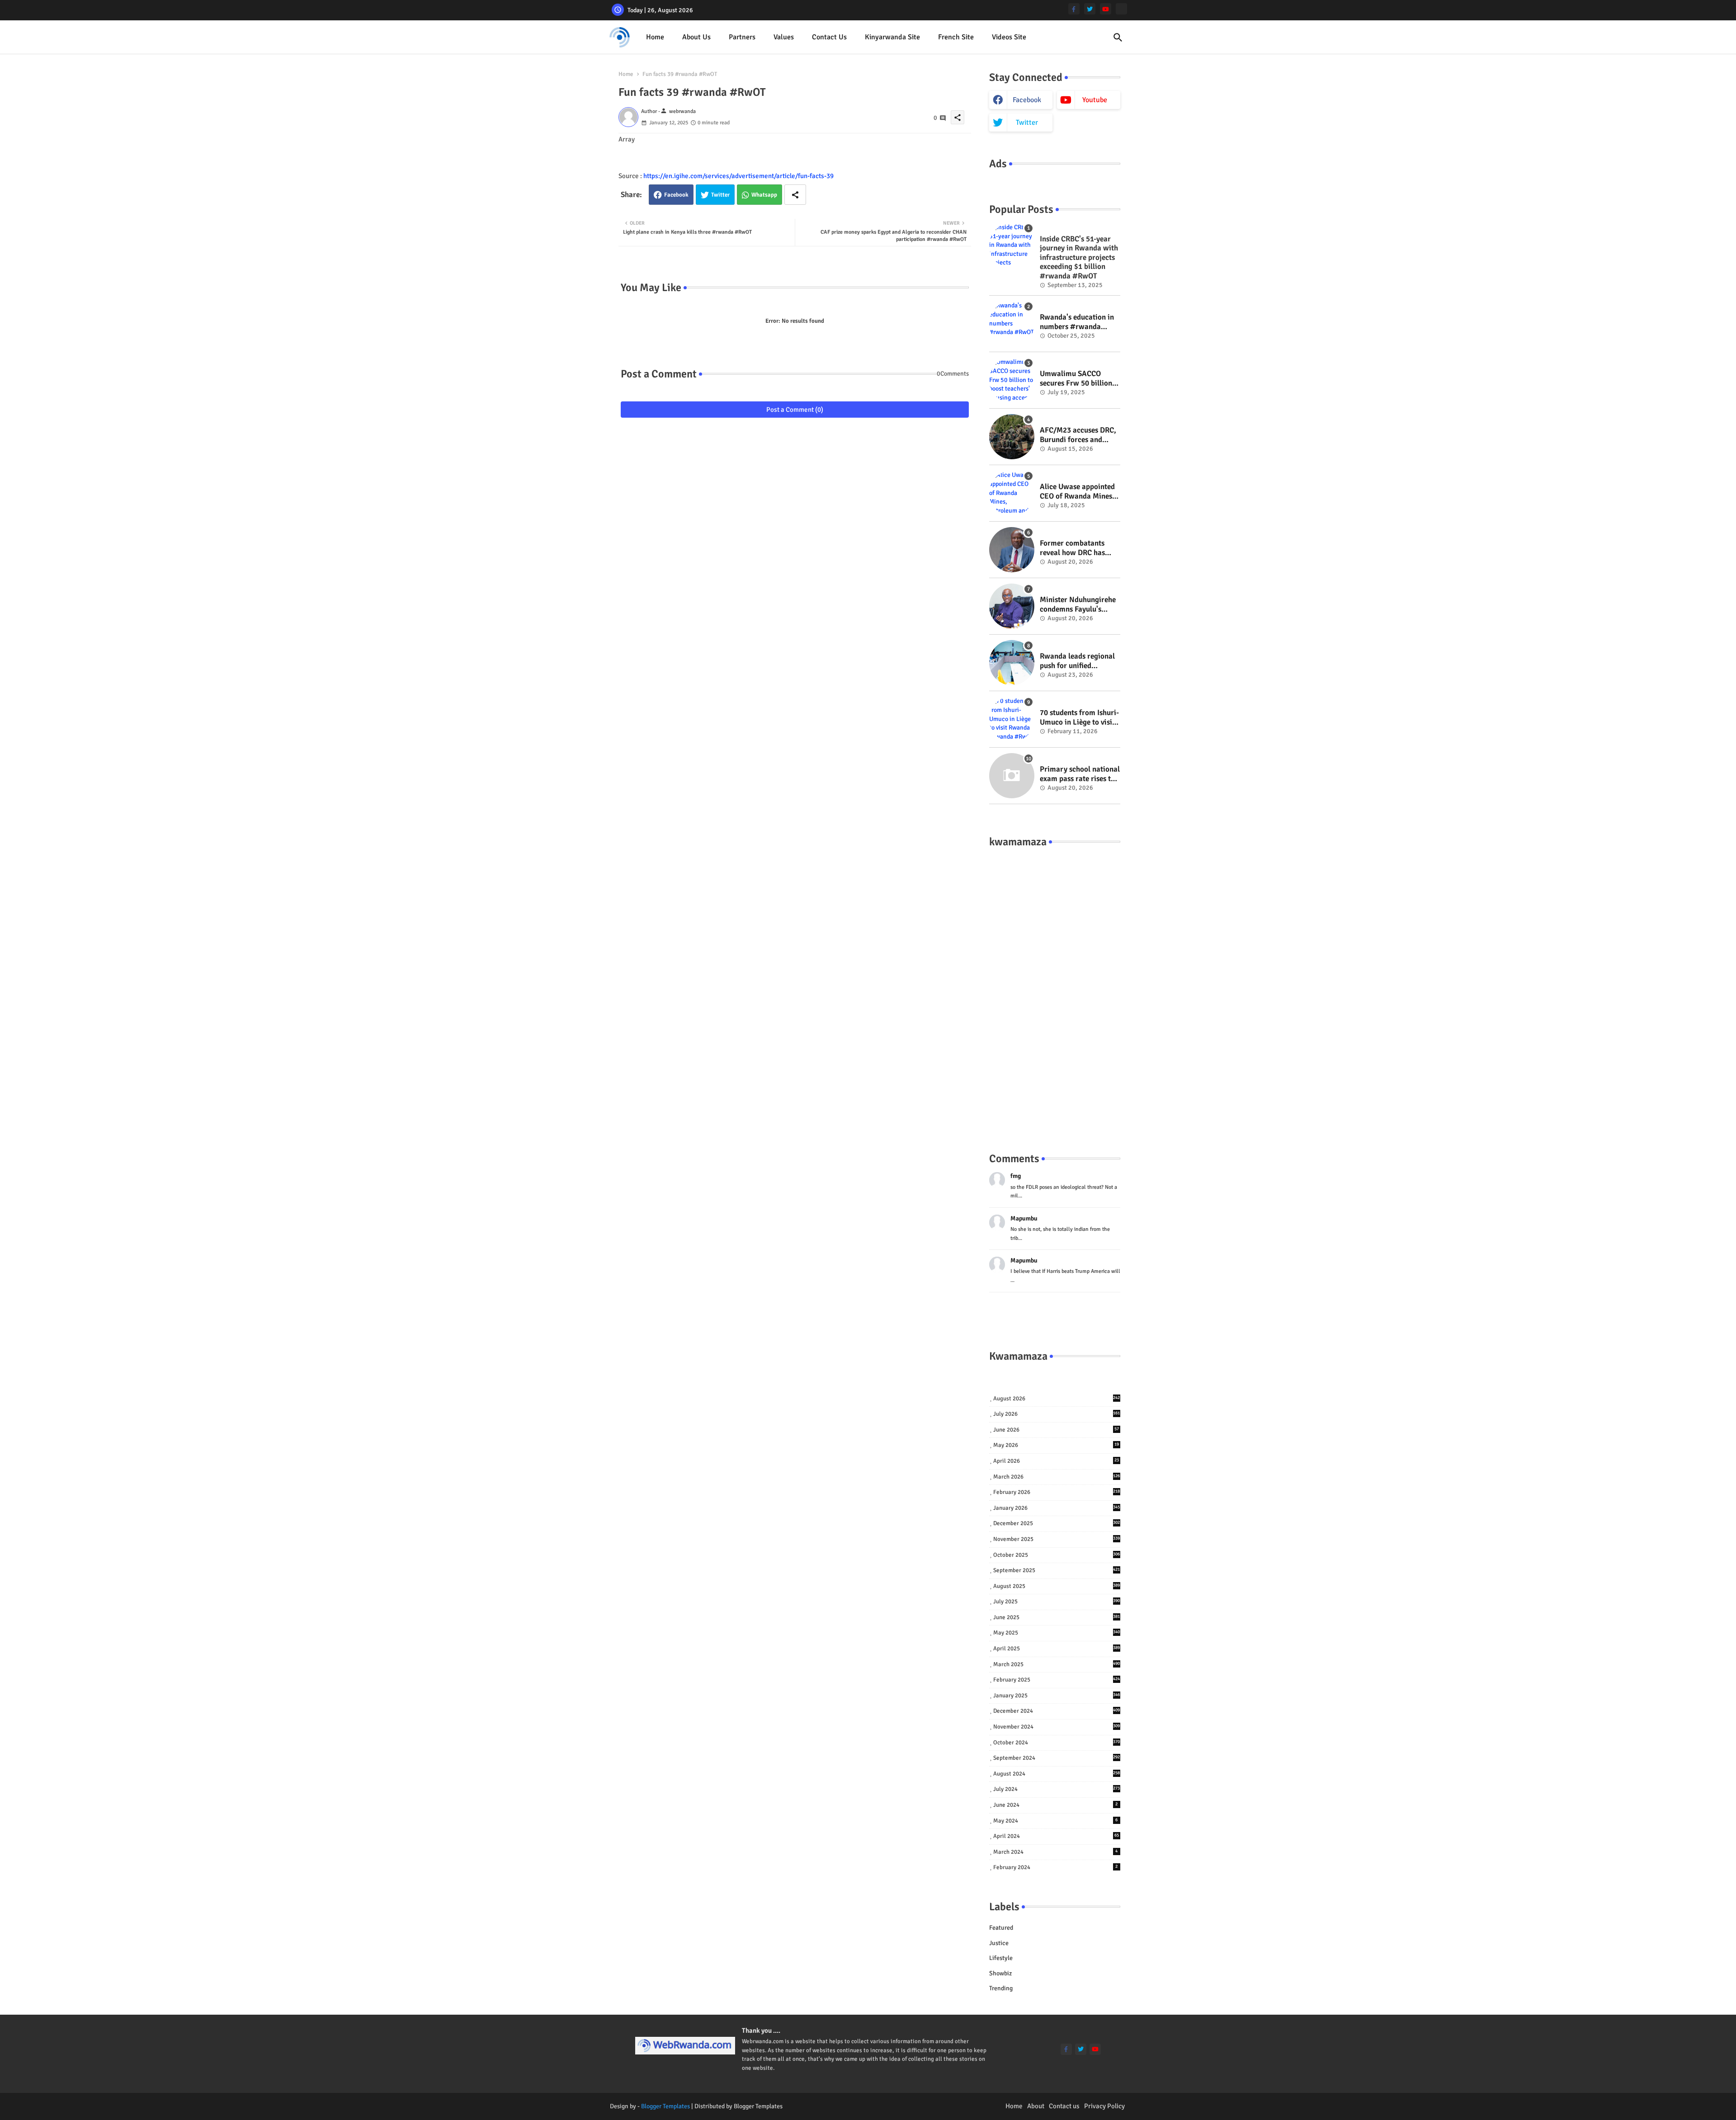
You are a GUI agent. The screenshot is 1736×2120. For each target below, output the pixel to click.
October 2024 (1057, 1743)
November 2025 (1057, 1539)
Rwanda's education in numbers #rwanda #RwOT (1077, 322)
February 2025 (1057, 1680)
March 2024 (1056, 1852)
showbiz (1000, 1973)
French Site (956, 37)
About (1036, 2106)
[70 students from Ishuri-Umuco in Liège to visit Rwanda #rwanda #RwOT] (1012, 719)
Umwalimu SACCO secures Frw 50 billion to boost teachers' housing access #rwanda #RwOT (1076, 379)
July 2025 (1057, 1602)
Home (655, 37)
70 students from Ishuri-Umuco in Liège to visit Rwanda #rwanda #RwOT (1079, 718)
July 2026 (1057, 1414)
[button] (1118, 38)
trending (1001, 1988)
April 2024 (1056, 1836)
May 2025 (1057, 1633)
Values (784, 37)
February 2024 (1056, 1867)
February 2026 (1057, 1492)
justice (999, 1943)
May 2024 (1056, 1821)
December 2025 (1057, 1523)
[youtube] (1106, 9)
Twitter (720, 195)
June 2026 (1056, 1430)
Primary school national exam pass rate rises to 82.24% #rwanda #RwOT (1080, 774)
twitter (1027, 122)
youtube (1095, 100)
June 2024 (1056, 1805)
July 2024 (1057, 1789)
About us (696, 37)
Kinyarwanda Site (892, 37)
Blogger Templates (665, 2106)
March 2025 (1057, 1664)
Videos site (1009, 37)
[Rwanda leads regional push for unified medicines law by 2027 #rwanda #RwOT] (1012, 663)
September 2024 (1057, 1758)
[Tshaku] (1121, 9)
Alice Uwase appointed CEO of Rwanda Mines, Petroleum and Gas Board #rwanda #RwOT (1079, 492)
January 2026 (1057, 1508)
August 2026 (1057, 1399)
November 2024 (1057, 1727)
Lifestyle (1001, 1958)
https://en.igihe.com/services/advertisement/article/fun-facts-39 (738, 176)
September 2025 (1057, 1570)
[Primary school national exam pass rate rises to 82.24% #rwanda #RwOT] (1012, 776)
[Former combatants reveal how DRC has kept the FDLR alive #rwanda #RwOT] (1012, 550)
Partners (742, 37)
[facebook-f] (1074, 9)
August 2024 (1057, 1774)
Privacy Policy (1104, 2106)
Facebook (676, 195)
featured (1001, 1928)
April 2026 (1056, 1461)
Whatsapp (764, 195)
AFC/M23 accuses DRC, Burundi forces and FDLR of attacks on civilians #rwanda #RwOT (1078, 435)
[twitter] (1090, 9)
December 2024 (1057, 1711)
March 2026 (1057, 1477)
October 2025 (1057, 1555)
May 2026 (1056, 1445)
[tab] (655, 37)
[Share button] (795, 195)
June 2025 (1057, 1617)
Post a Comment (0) (795, 410)
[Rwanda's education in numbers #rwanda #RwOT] (1012, 324)
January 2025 (1057, 1696)
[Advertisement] (1055, 991)
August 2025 (1057, 1586)
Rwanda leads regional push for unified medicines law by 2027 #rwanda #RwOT (1077, 661)
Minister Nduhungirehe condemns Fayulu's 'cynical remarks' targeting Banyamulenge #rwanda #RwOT (1078, 605)
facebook (1027, 100)
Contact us (829, 37)
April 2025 (1057, 1649)
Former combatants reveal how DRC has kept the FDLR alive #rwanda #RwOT (1072, 548)
